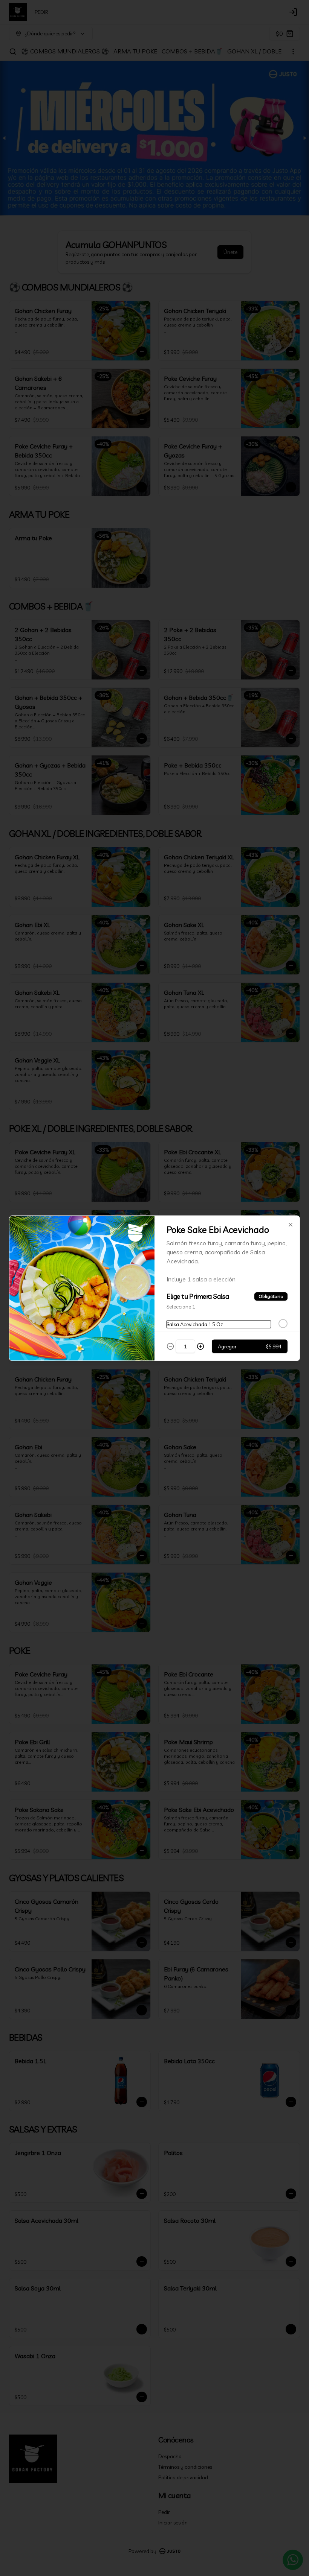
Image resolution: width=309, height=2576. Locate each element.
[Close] (291, 1225)
